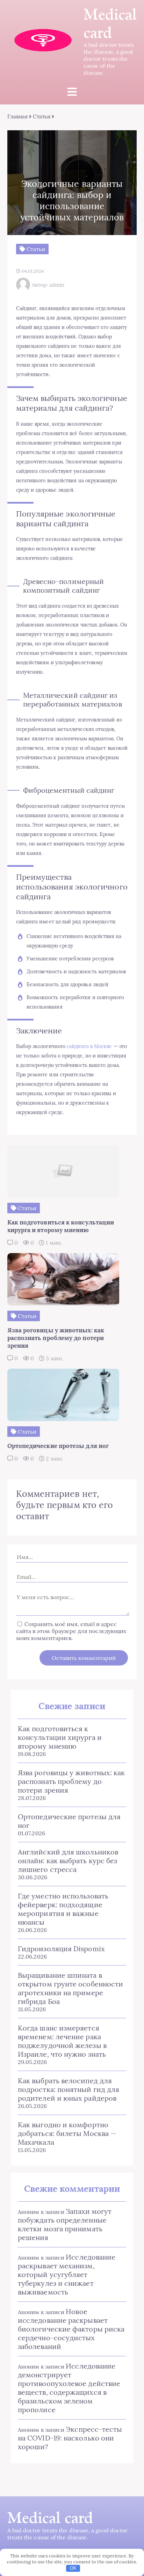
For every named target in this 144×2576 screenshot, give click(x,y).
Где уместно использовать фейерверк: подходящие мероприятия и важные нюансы (63, 1909)
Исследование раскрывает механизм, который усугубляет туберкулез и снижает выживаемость (67, 2274)
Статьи (41, 116)
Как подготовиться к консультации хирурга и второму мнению (60, 1737)
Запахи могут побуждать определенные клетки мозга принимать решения (65, 2224)
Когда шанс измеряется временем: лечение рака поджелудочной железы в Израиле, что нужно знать (62, 2041)
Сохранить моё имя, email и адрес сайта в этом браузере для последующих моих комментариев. (71, 1631)
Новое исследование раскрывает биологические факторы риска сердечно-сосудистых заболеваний (71, 2329)
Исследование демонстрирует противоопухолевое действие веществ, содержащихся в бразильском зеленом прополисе (69, 2388)
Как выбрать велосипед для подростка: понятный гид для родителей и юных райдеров (69, 2089)
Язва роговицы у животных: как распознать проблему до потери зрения (71, 1781)
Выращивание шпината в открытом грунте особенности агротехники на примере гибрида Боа (70, 1988)
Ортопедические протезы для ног (69, 1821)
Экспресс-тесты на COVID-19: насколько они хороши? (70, 2438)
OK (73, 2568)
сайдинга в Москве (89, 1046)
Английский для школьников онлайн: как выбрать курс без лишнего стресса (68, 1861)
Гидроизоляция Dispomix (61, 1949)
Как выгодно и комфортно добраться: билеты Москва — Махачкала (67, 2133)
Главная (18, 116)
